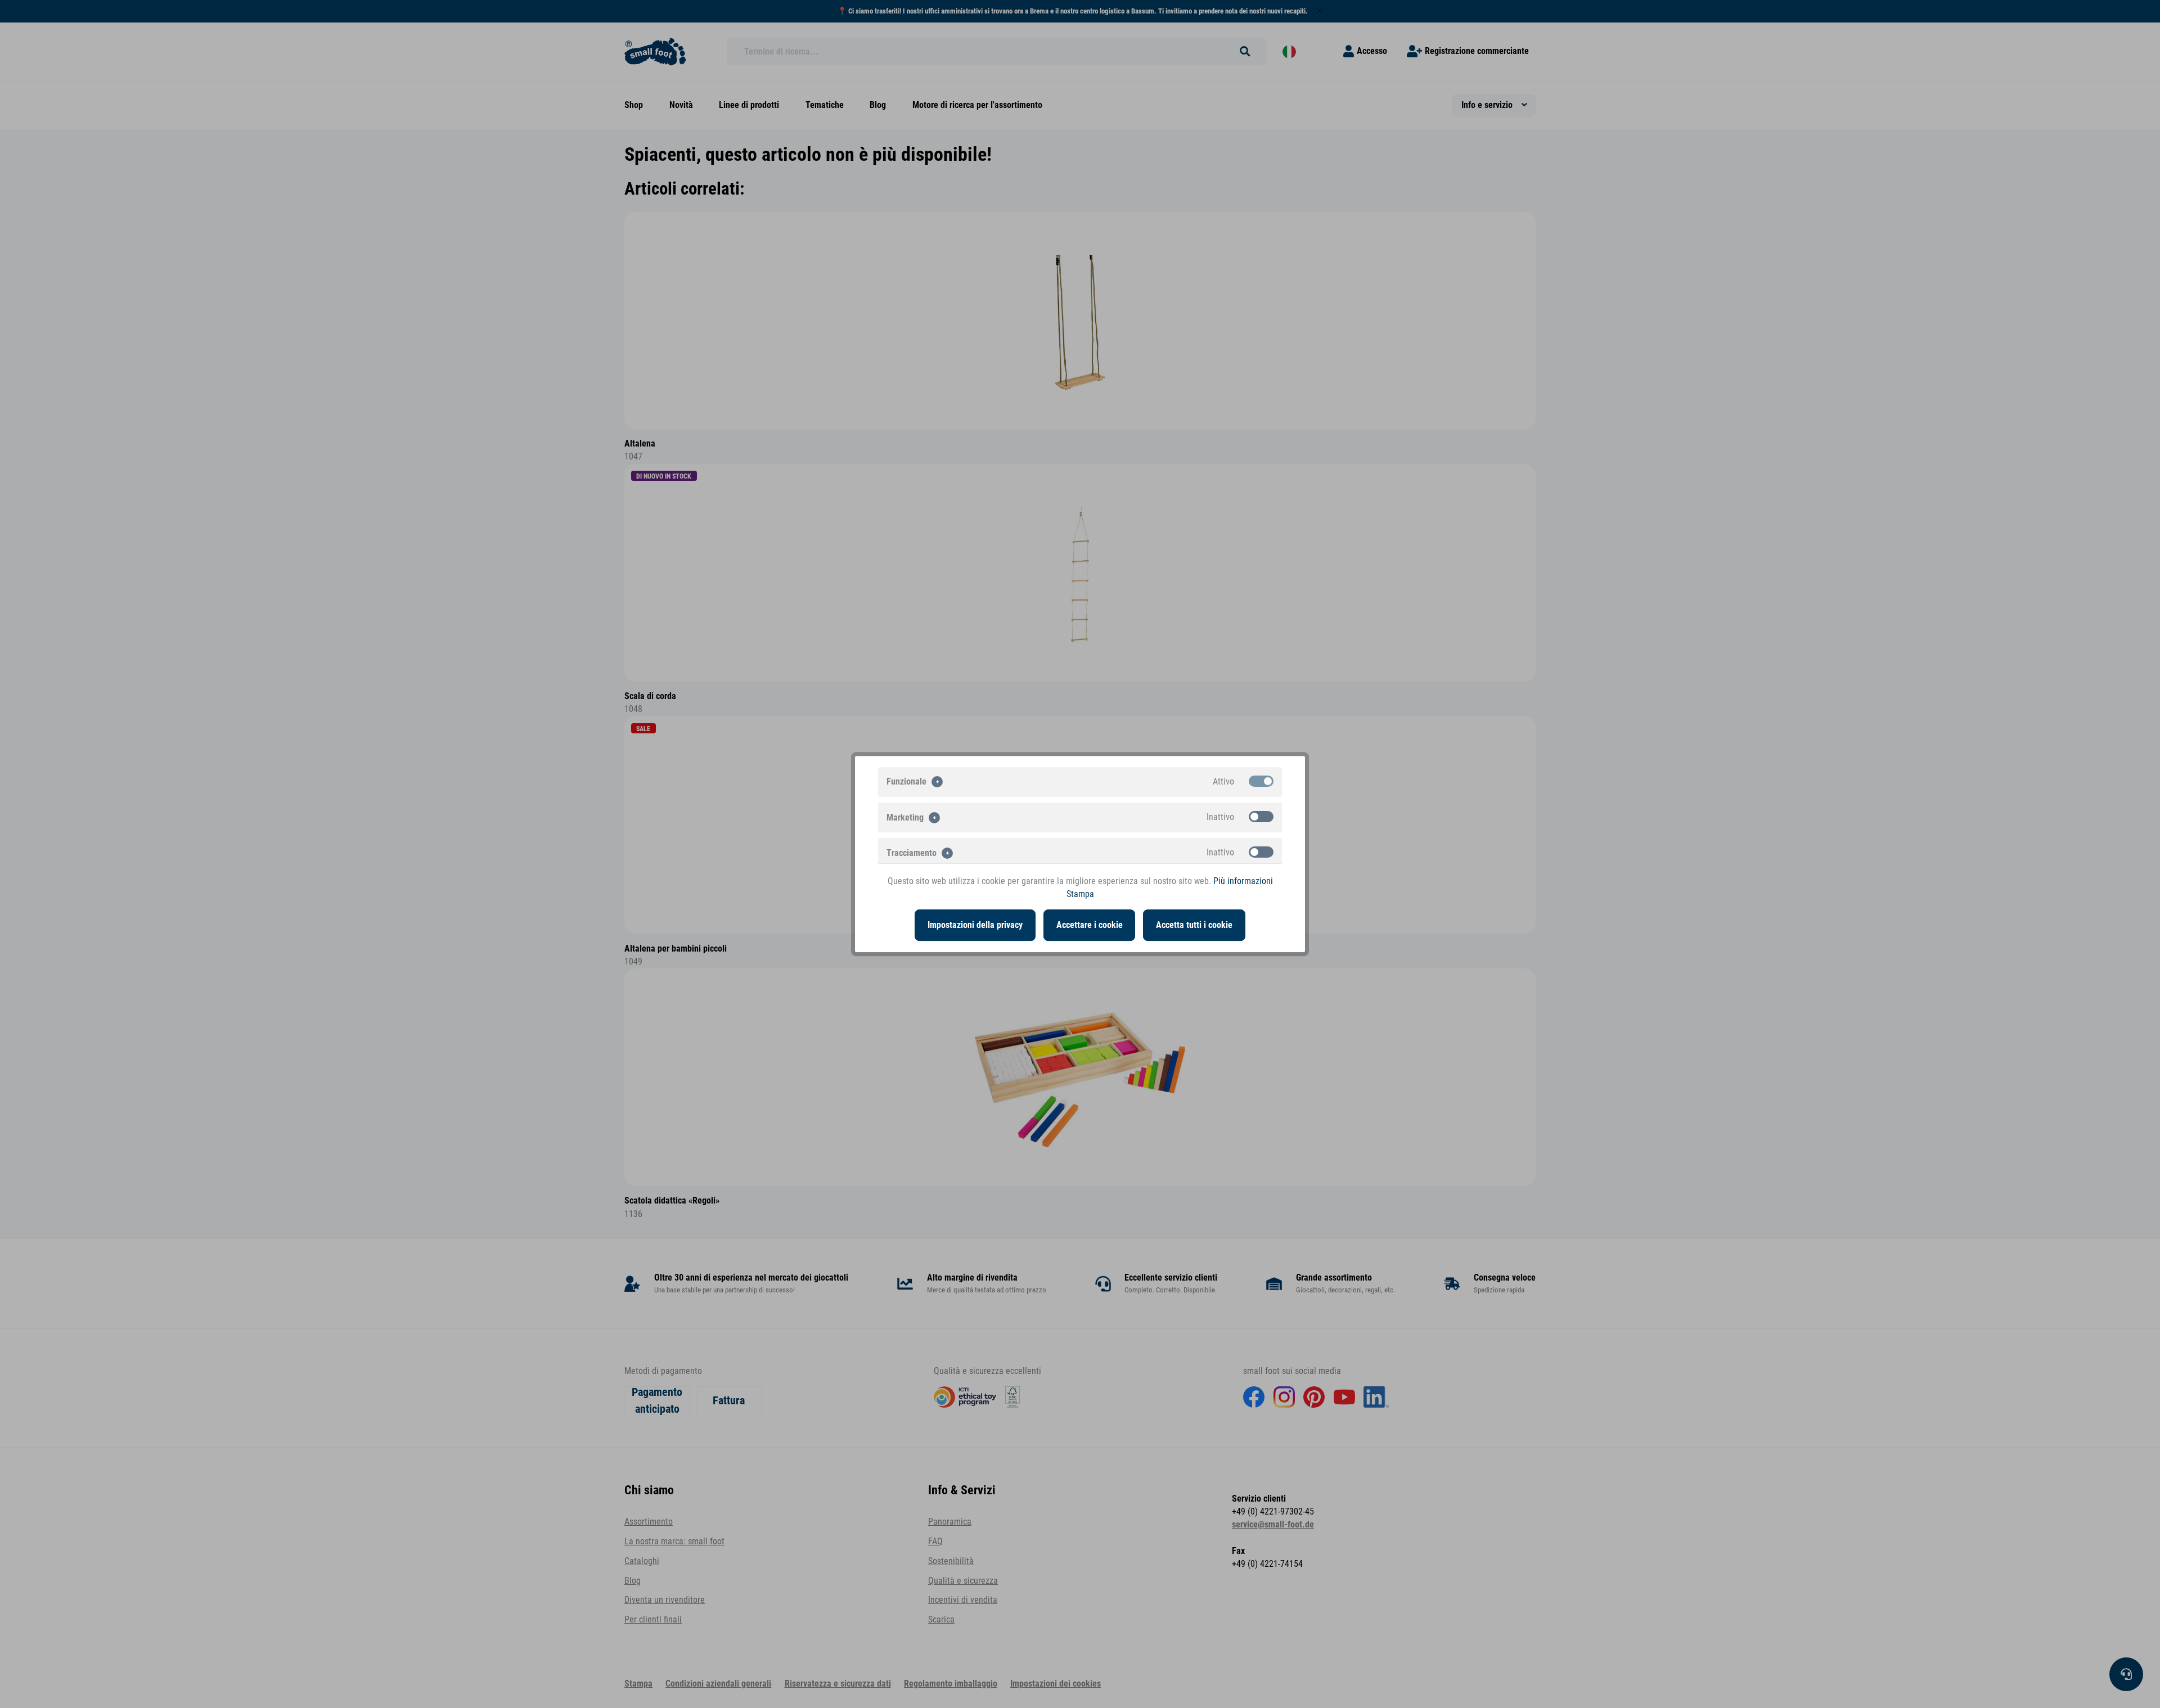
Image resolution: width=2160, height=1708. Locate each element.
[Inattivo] (1261, 817)
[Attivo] (1261, 781)
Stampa (1080, 894)
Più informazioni (1243, 881)
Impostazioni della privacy (975, 925)
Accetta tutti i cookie (1194, 925)
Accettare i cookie (1090, 925)
